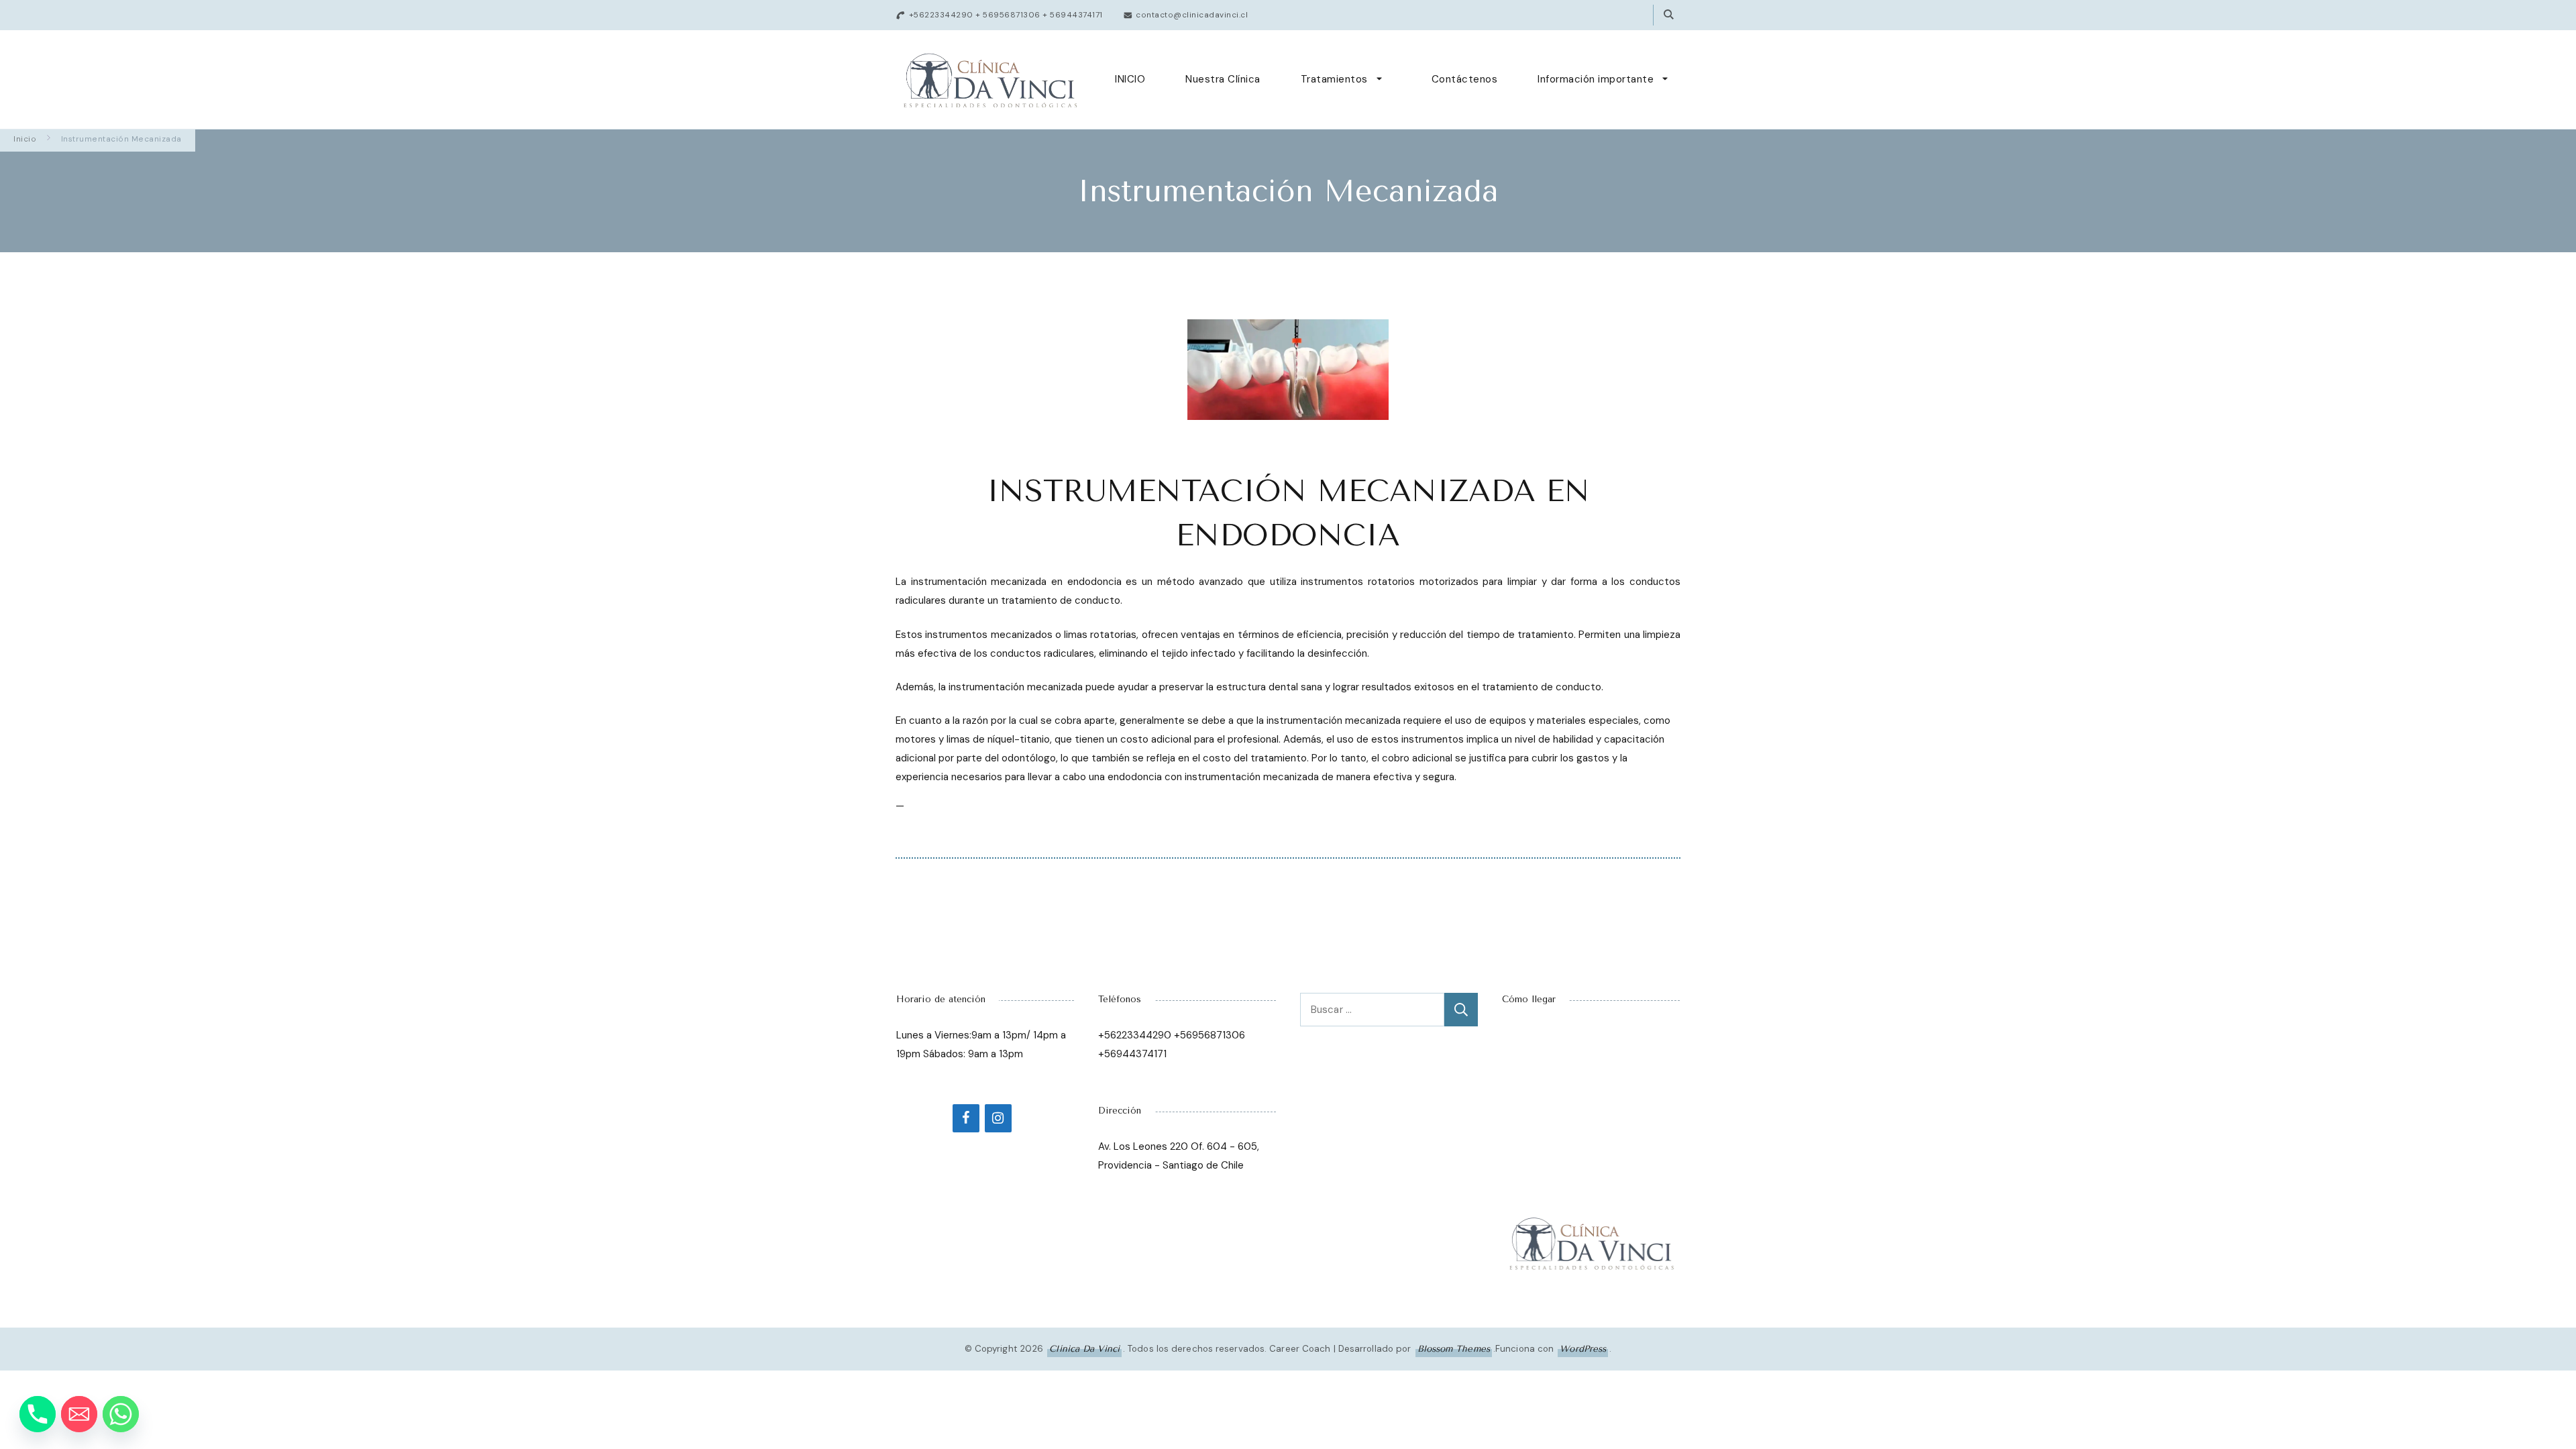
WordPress (1583, 1349)
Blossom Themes (1454, 1349)
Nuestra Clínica (1223, 79)
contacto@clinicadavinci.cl (1192, 15)
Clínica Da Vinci (1084, 1349)
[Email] (79, 1414)
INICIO (1130, 79)
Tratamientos (1334, 79)
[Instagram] (998, 1118)
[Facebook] (966, 1118)
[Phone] (38, 1414)
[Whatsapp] (121, 1414)
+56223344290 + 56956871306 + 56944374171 (1006, 15)
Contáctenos (1465, 79)
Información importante (1596, 79)
